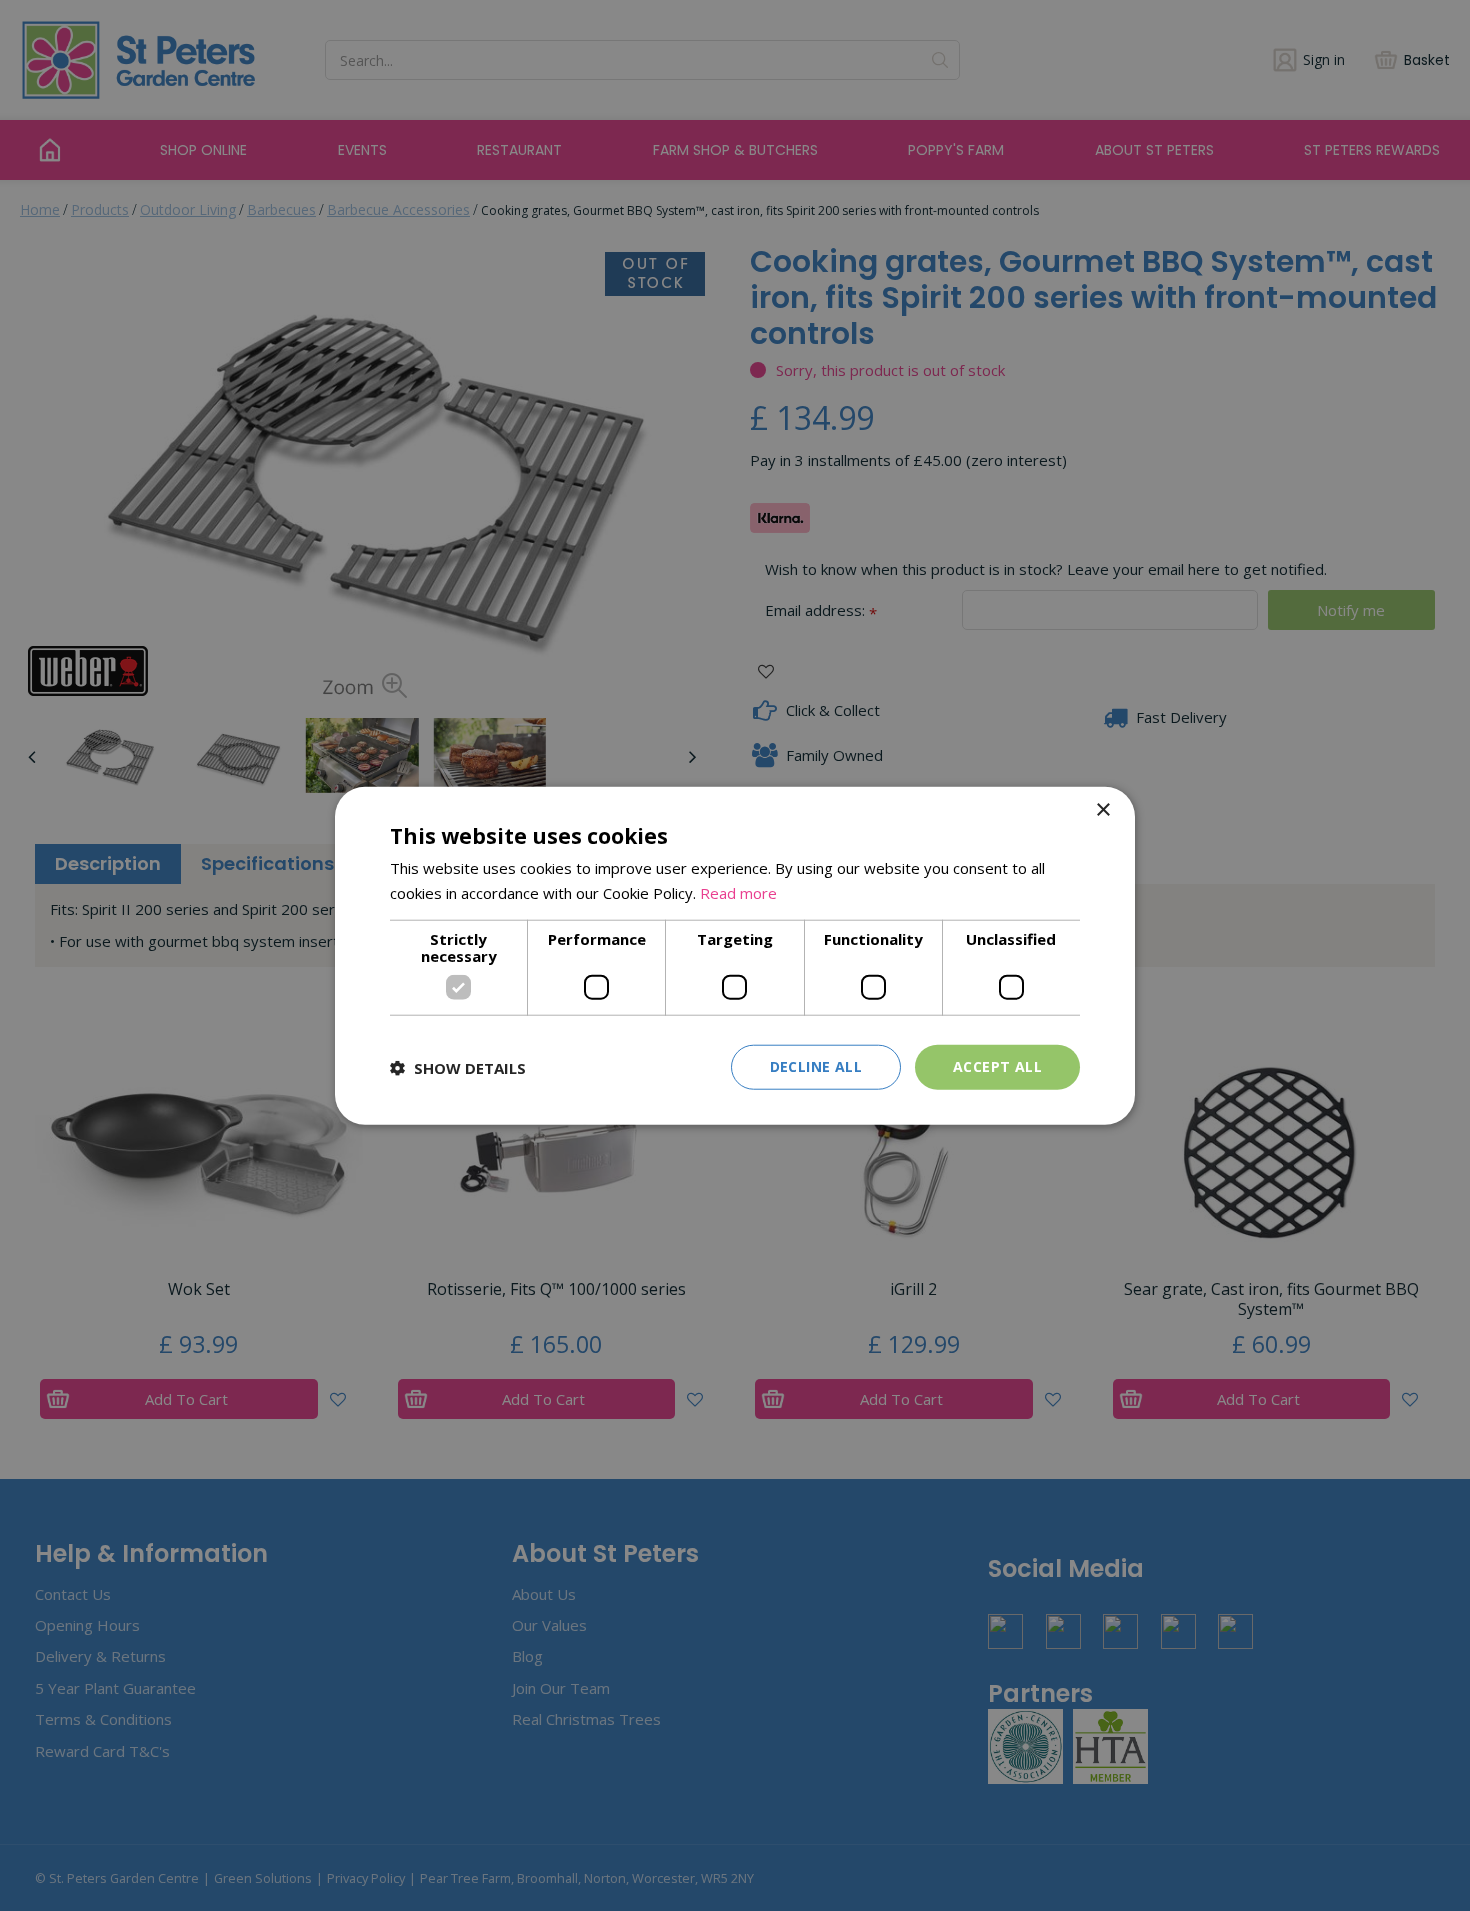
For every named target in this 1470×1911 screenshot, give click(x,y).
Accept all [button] (997, 1066)
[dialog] (735, 955)
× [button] (1102, 809)
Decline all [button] (816, 1066)
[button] (458, 1067)
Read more (738, 892)
